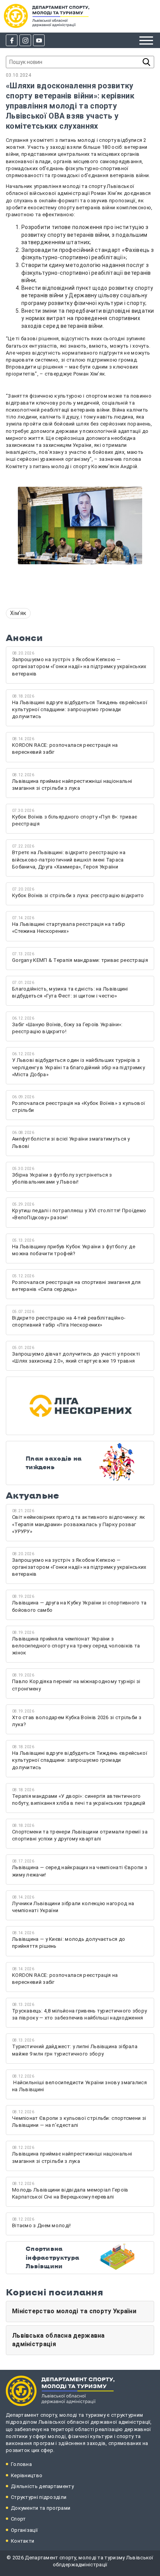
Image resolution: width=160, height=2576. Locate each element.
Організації (24, 2530)
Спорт (18, 2519)
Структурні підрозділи (39, 2497)
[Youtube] (39, 40)
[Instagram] (25, 40)
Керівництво (27, 2475)
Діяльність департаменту (42, 2486)
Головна (21, 2464)
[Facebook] (12, 40)
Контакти (23, 2541)
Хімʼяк (18, 613)
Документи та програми (41, 2508)
